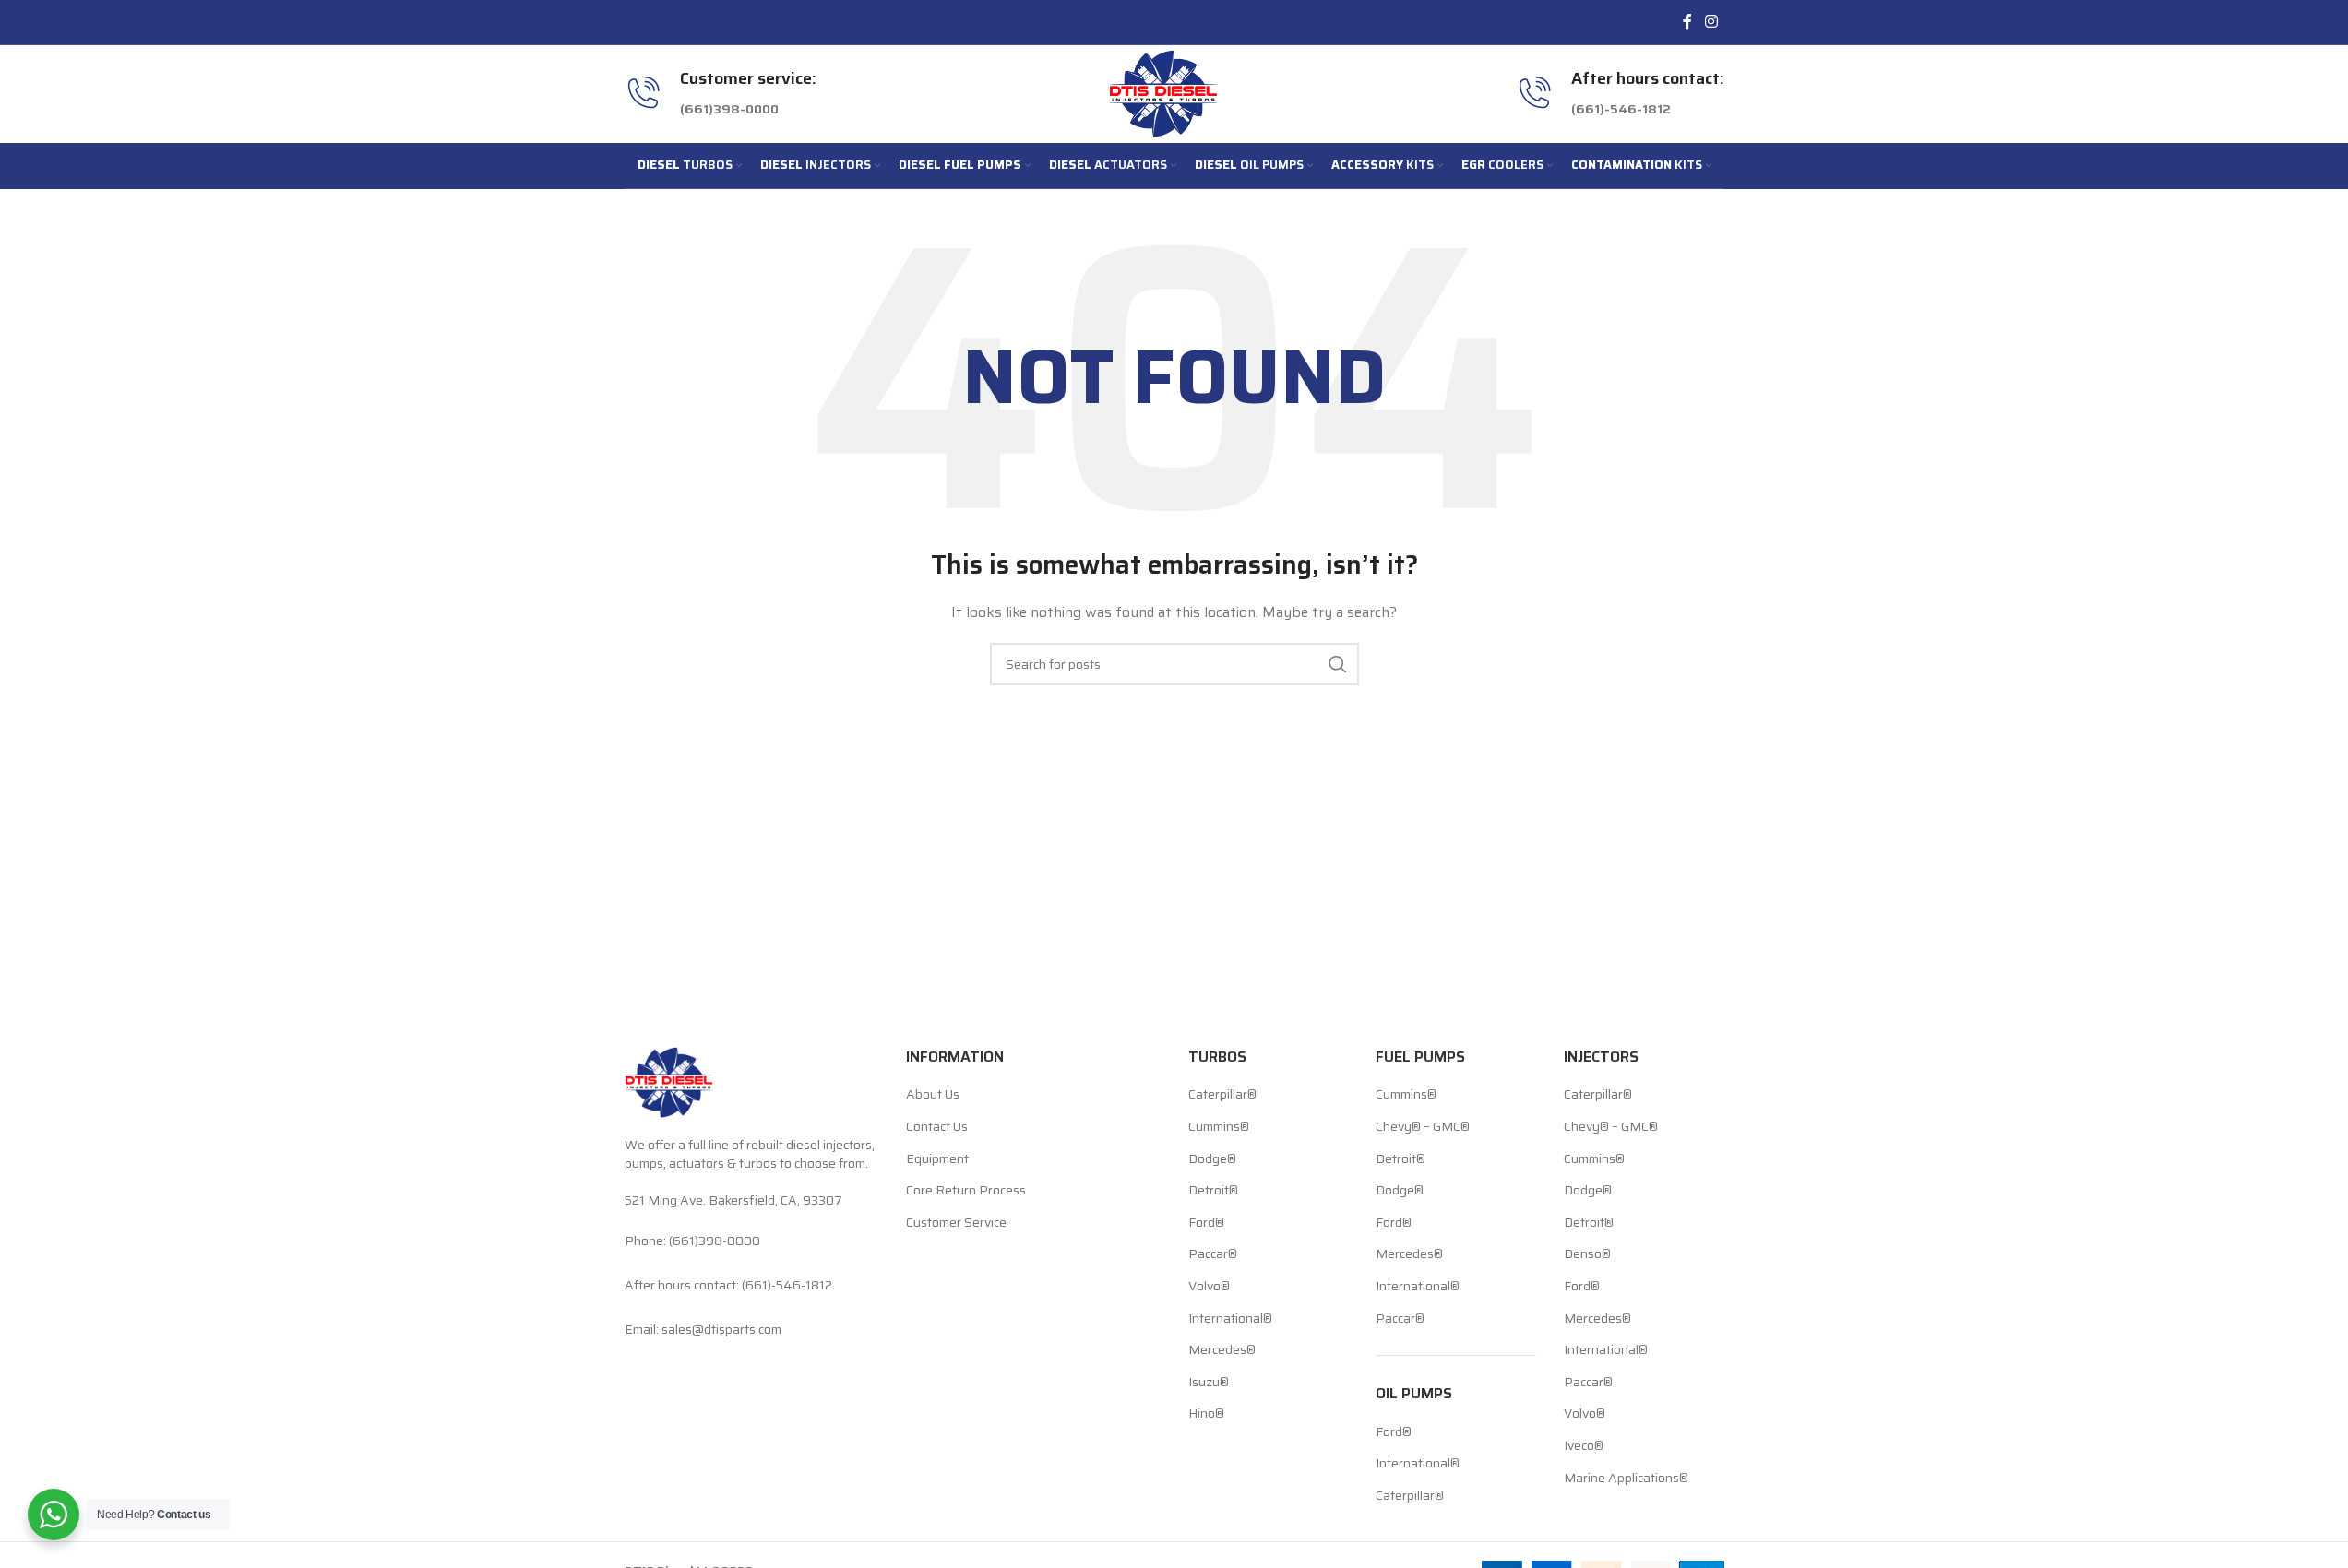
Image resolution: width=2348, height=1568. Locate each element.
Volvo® (1209, 1287)
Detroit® (1213, 1191)
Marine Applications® (1626, 1479)
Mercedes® (1222, 1350)
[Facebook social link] (1687, 22)
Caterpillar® (1222, 1095)
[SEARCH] (1338, 664)
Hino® (1206, 1414)
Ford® (1206, 1223)
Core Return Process (966, 1191)
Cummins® (1219, 1127)
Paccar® (1213, 1254)
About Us (933, 1095)
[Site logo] (1163, 92)
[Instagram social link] (1711, 22)
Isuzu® (1209, 1383)
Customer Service (956, 1223)
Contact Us (937, 1127)
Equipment (937, 1159)
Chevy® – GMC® (1423, 1127)
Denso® (1587, 1254)
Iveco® (1584, 1446)
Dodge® (1212, 1159)
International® (1230, 1319)
